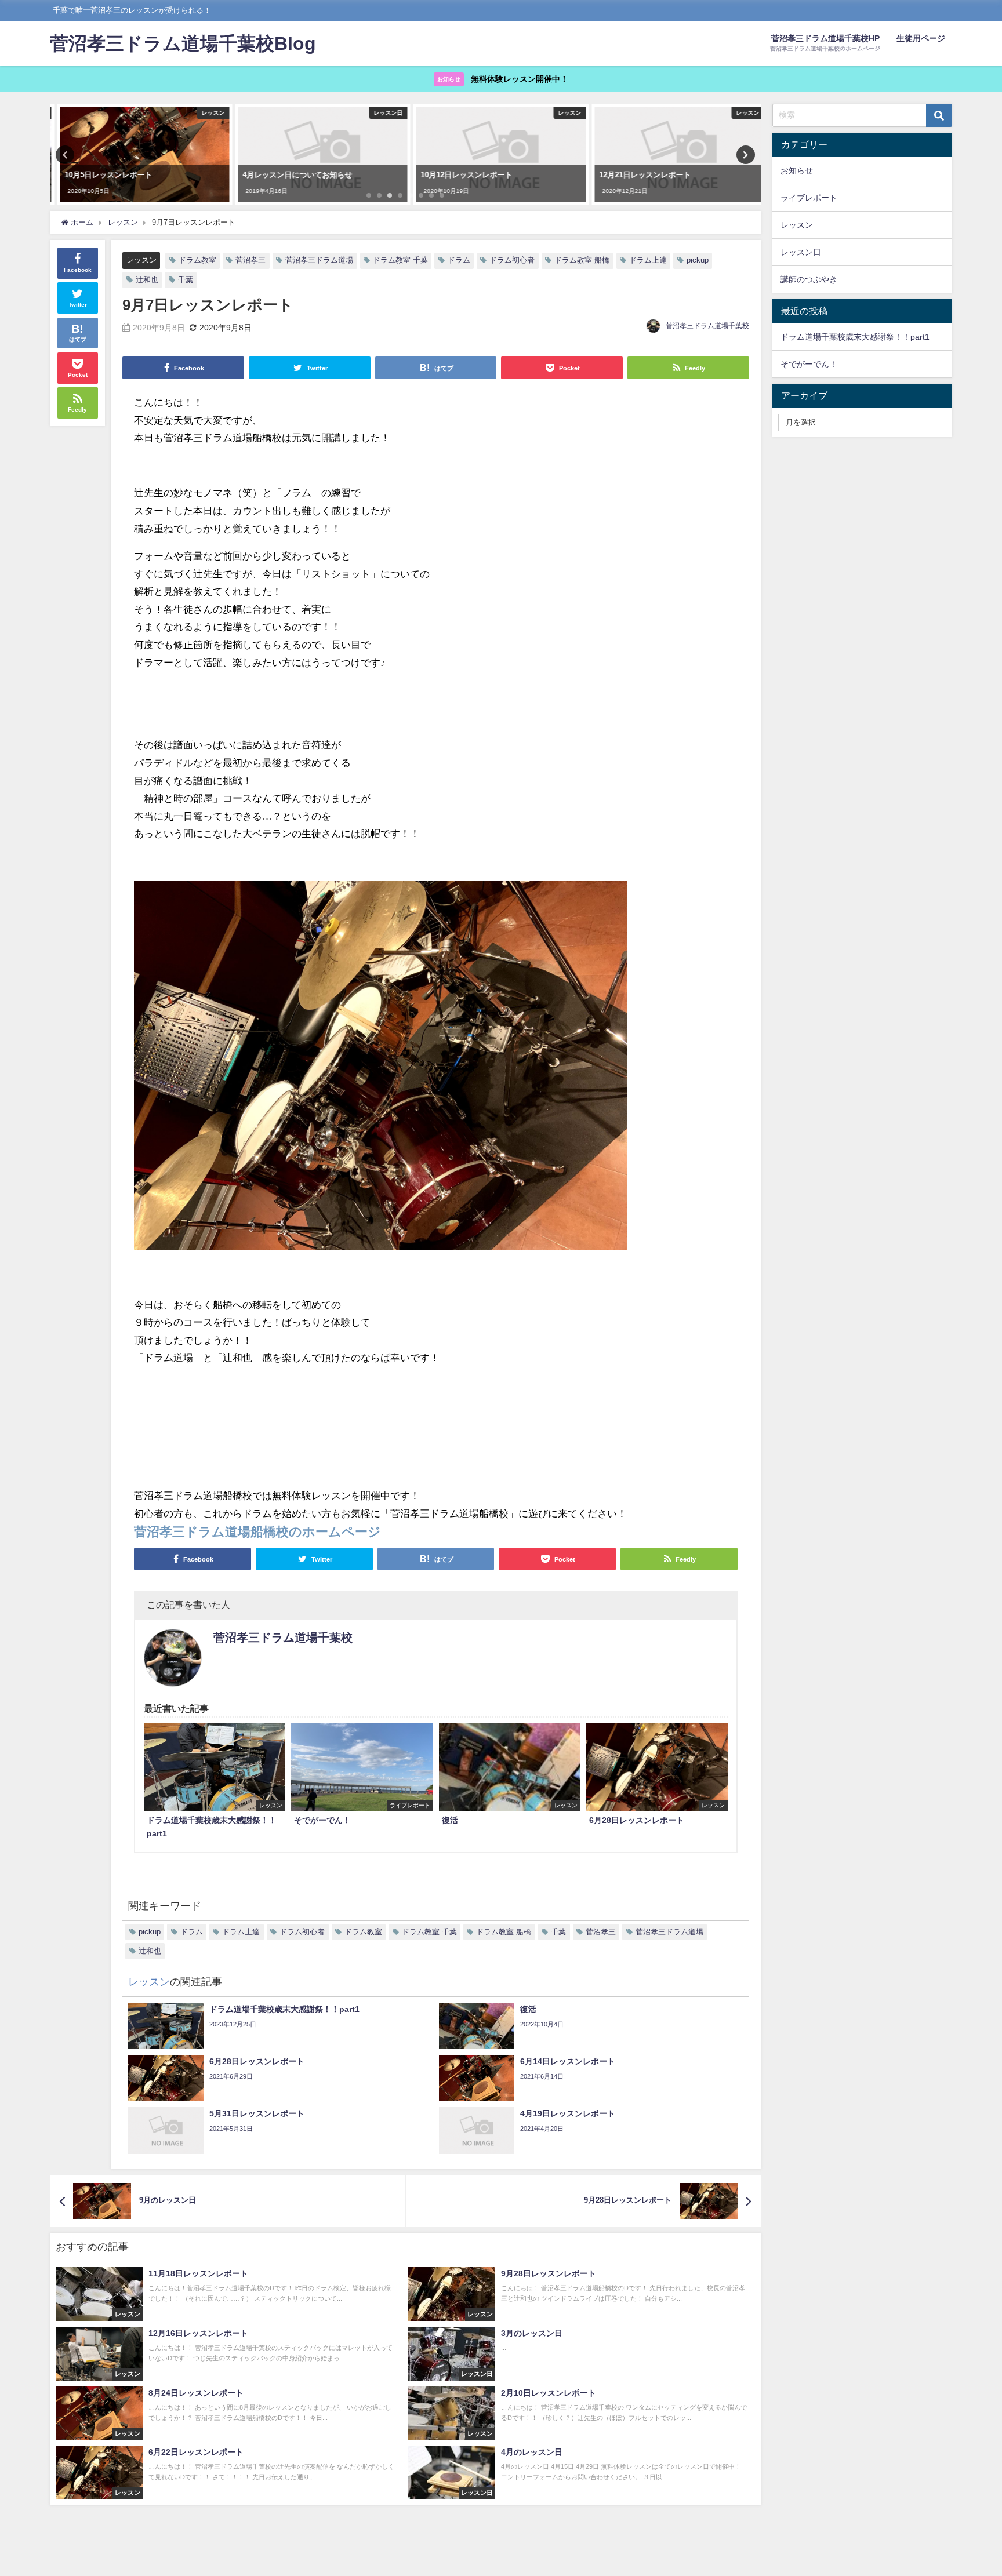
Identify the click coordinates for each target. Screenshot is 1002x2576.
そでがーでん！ (809, 364)
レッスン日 (801, 252)
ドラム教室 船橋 (582, 260)
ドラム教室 (197, 260)
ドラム (459, 260)
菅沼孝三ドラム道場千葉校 (707, 326)
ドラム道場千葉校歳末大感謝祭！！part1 (855, 337)
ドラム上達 (648, 260)
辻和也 (147, 280)
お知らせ (797, 170)
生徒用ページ (921, 38)
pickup (698, 260)
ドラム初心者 (512, 260)
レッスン (141, 261)
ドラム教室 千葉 (400, 260)
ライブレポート (809, 198)
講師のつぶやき (809, 279)
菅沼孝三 (251, 260)
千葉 (186, 280)
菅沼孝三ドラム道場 (319, 260)
